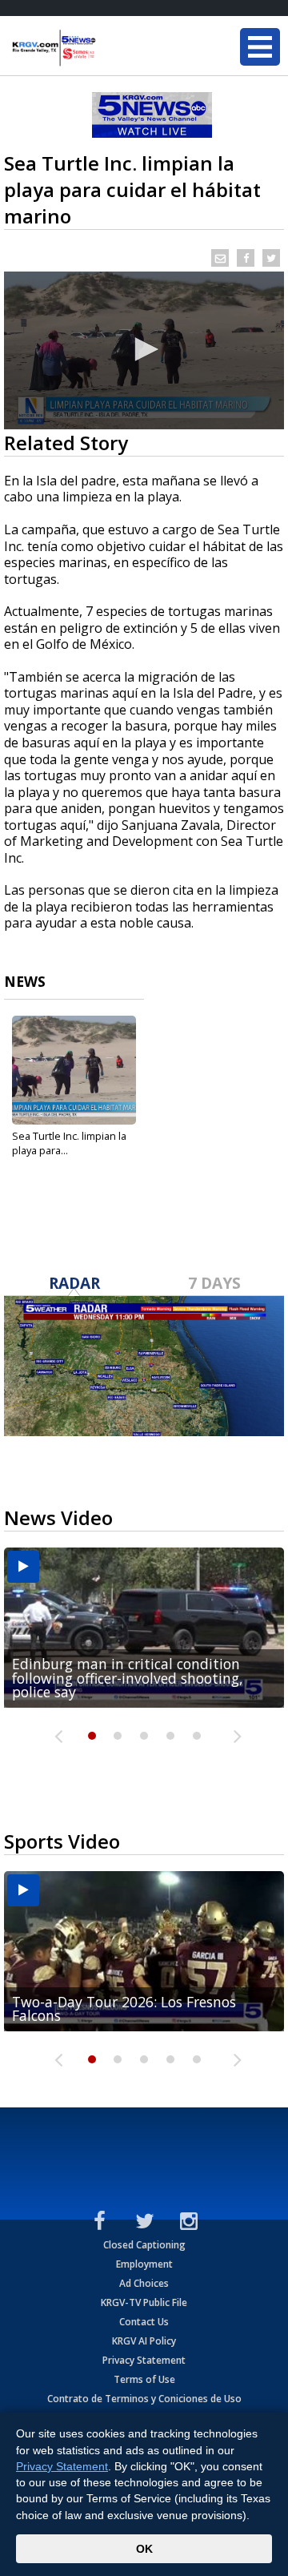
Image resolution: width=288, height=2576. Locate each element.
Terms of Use (144, 2379)
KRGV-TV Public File (144, 2302)
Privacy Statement (144, 2360)
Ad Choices (144, 2283)
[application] (144, 350)
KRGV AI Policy (144, 2341)
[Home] (108, 48)
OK (144, 2549)
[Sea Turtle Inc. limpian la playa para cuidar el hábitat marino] (74, 1070)
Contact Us (144, 2322)
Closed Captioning (144, 2245)
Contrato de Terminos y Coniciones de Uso (144, 2399)
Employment (144, 2264)
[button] (144, 349)
